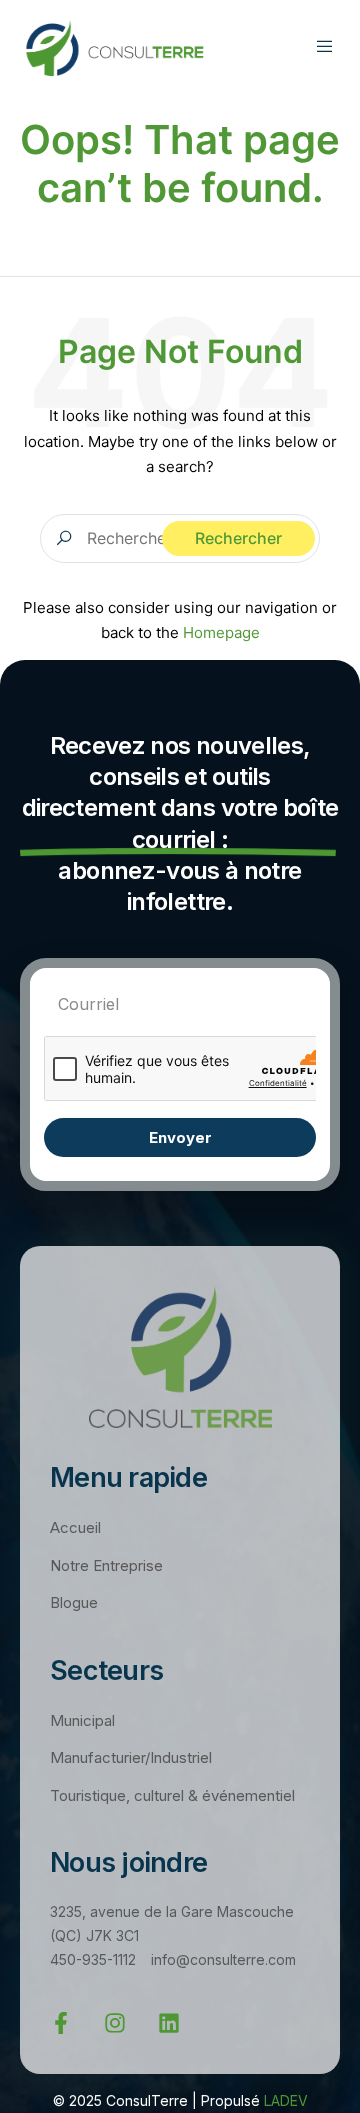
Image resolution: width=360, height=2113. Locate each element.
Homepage (221, 632)
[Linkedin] (169, 2023)
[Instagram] (115, 2023)
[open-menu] (327, 49)
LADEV (286, 2100)
